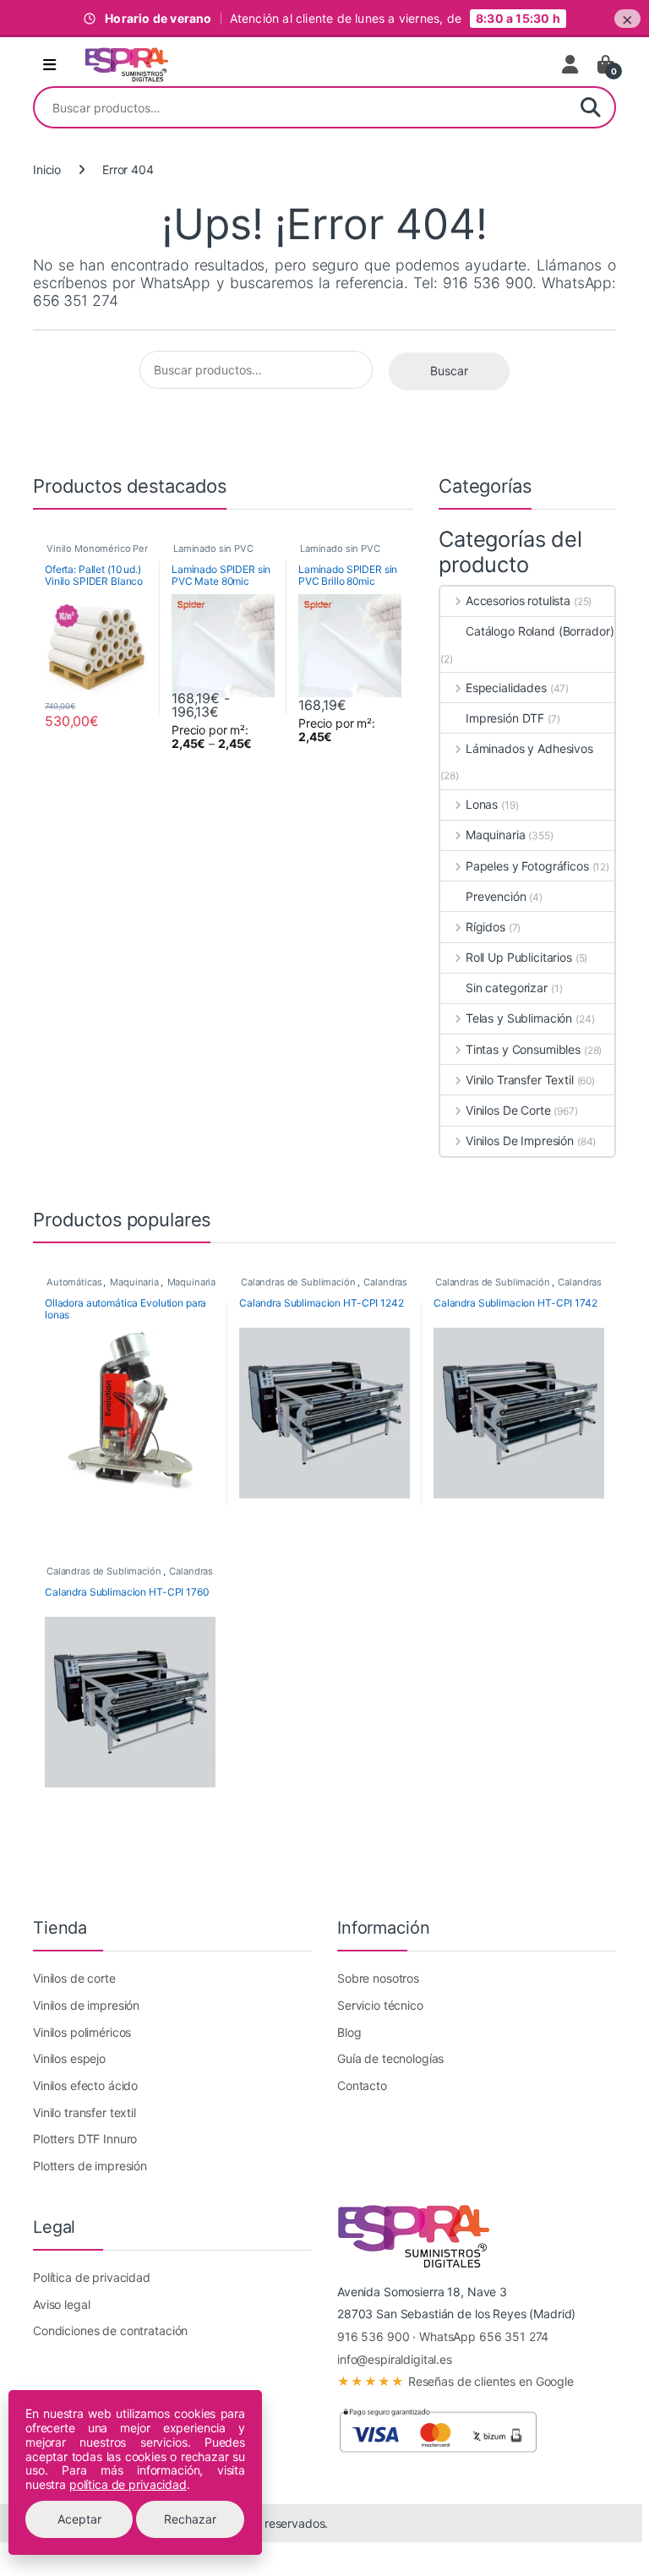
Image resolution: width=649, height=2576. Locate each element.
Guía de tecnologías (390, 2058)
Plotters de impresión (90, 2166)
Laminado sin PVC (213, 548)
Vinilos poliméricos (82, 2032)
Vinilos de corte (74, 1978)
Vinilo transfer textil (85, 2112)
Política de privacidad (92, 2277)
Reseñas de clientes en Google (455, 2381)
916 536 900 (373, 2336)
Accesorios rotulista (518, 600)
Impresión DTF (505, 718)
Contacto (362, 2085)
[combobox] (301, 107)
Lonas (482, 804)
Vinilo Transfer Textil (520, 1080)
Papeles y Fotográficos (527, 866)
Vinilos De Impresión (520, 1141)
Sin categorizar (507, 988)
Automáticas (74, 1282)
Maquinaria (495, 835)
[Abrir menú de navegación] (49, 65)
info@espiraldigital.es (395, 2359)
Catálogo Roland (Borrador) (540, 631)
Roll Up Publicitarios (519, 957)
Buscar (591, 107)
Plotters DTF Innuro (85, 2139)
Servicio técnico (380, 2005)
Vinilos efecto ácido (85, 2085)
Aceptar (79, 2519)
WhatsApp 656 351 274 (484, 2336)
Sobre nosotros (378, 1978)
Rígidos (485, 927)
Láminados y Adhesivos (529, 748)
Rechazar (190, 2519)
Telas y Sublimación (519, 1018)
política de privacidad (128, 2484)
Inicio (47, 169)
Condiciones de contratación (110, 2330)
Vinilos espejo (69, 2058)
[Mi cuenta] (571, 64)
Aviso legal (61, 2304)
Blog (349, 2032)
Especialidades (506, 688)
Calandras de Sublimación (298, 1282)
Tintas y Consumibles (523, 1049)
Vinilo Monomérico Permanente (117, 548)
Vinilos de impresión (86, 2005)
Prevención (496, 896)
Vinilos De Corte (508, 1110)
